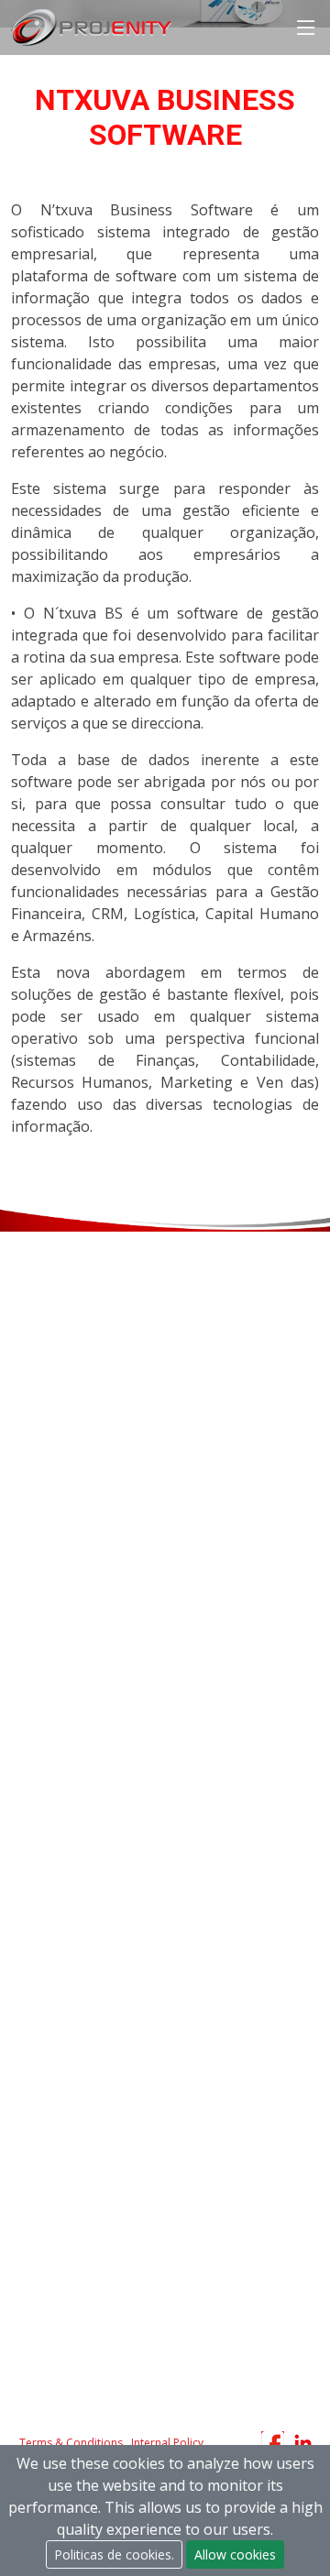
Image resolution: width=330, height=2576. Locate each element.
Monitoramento (58, 1454)
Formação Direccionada (82, 2144)
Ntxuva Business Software (89, 1380)
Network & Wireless (70, 1610)
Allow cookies (235, 2554)
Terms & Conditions (71, 2443)
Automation (46, 1809)
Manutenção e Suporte (79, 2082)
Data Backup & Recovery (86, 1485)
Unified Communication (81, 1641)
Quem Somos (52, 1914)
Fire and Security (60, 1704)
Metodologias (52, 1946)
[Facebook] (275, 2443)
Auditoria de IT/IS (62, 1318)
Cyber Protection (61, 1672)
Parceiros (39, 1977)
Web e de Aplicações (72, 1349)
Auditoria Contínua (66, 2113)
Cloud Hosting (53, 1517)
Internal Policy (167, 2443)
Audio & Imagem (61, 1778)
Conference (45, 1840)
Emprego (38, 2008)
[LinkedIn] (305, 2443)
